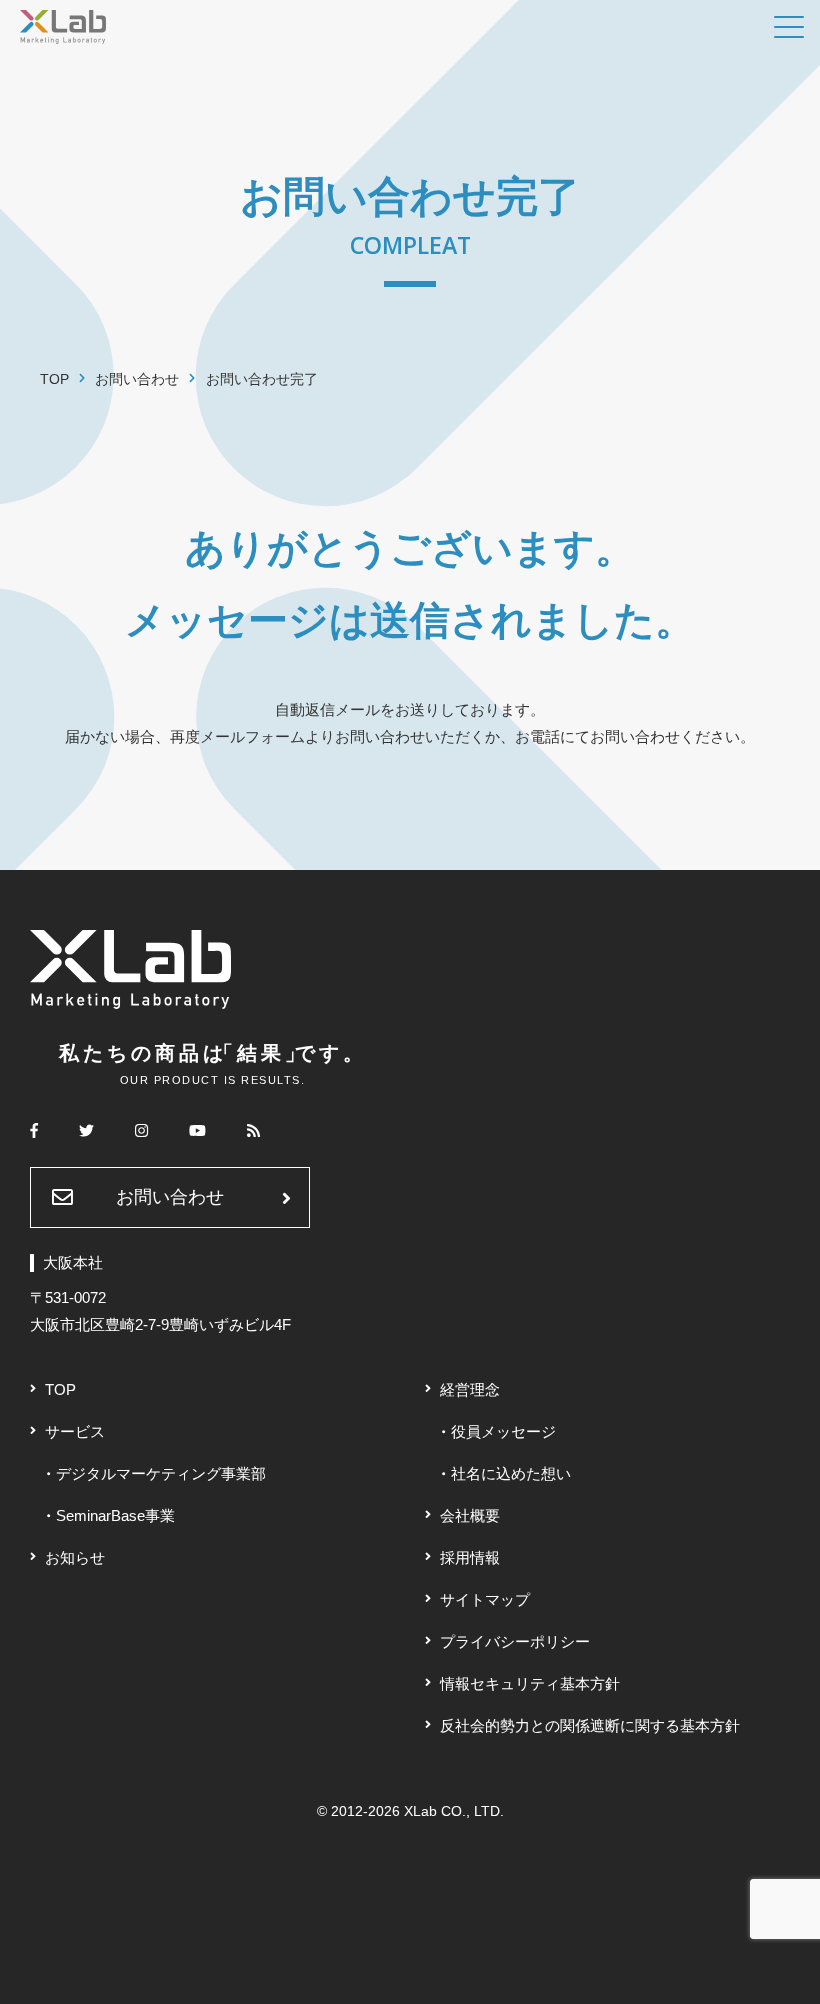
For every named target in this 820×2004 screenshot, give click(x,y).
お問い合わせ (170, 1197)
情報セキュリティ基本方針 (530, 1683)
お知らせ (75, 1557)
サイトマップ (485, 1599)
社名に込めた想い (511, 1473)
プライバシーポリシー (515, 1641)
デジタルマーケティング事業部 (161, 1473)
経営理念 (470, 1389)
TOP (60, 1389)
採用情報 (470, 1557)
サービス (75, 1431)
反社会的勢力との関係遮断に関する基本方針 (590, 1725)
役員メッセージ (503, 1431)
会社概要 (470, 1515)
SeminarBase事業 (115, 1515)
